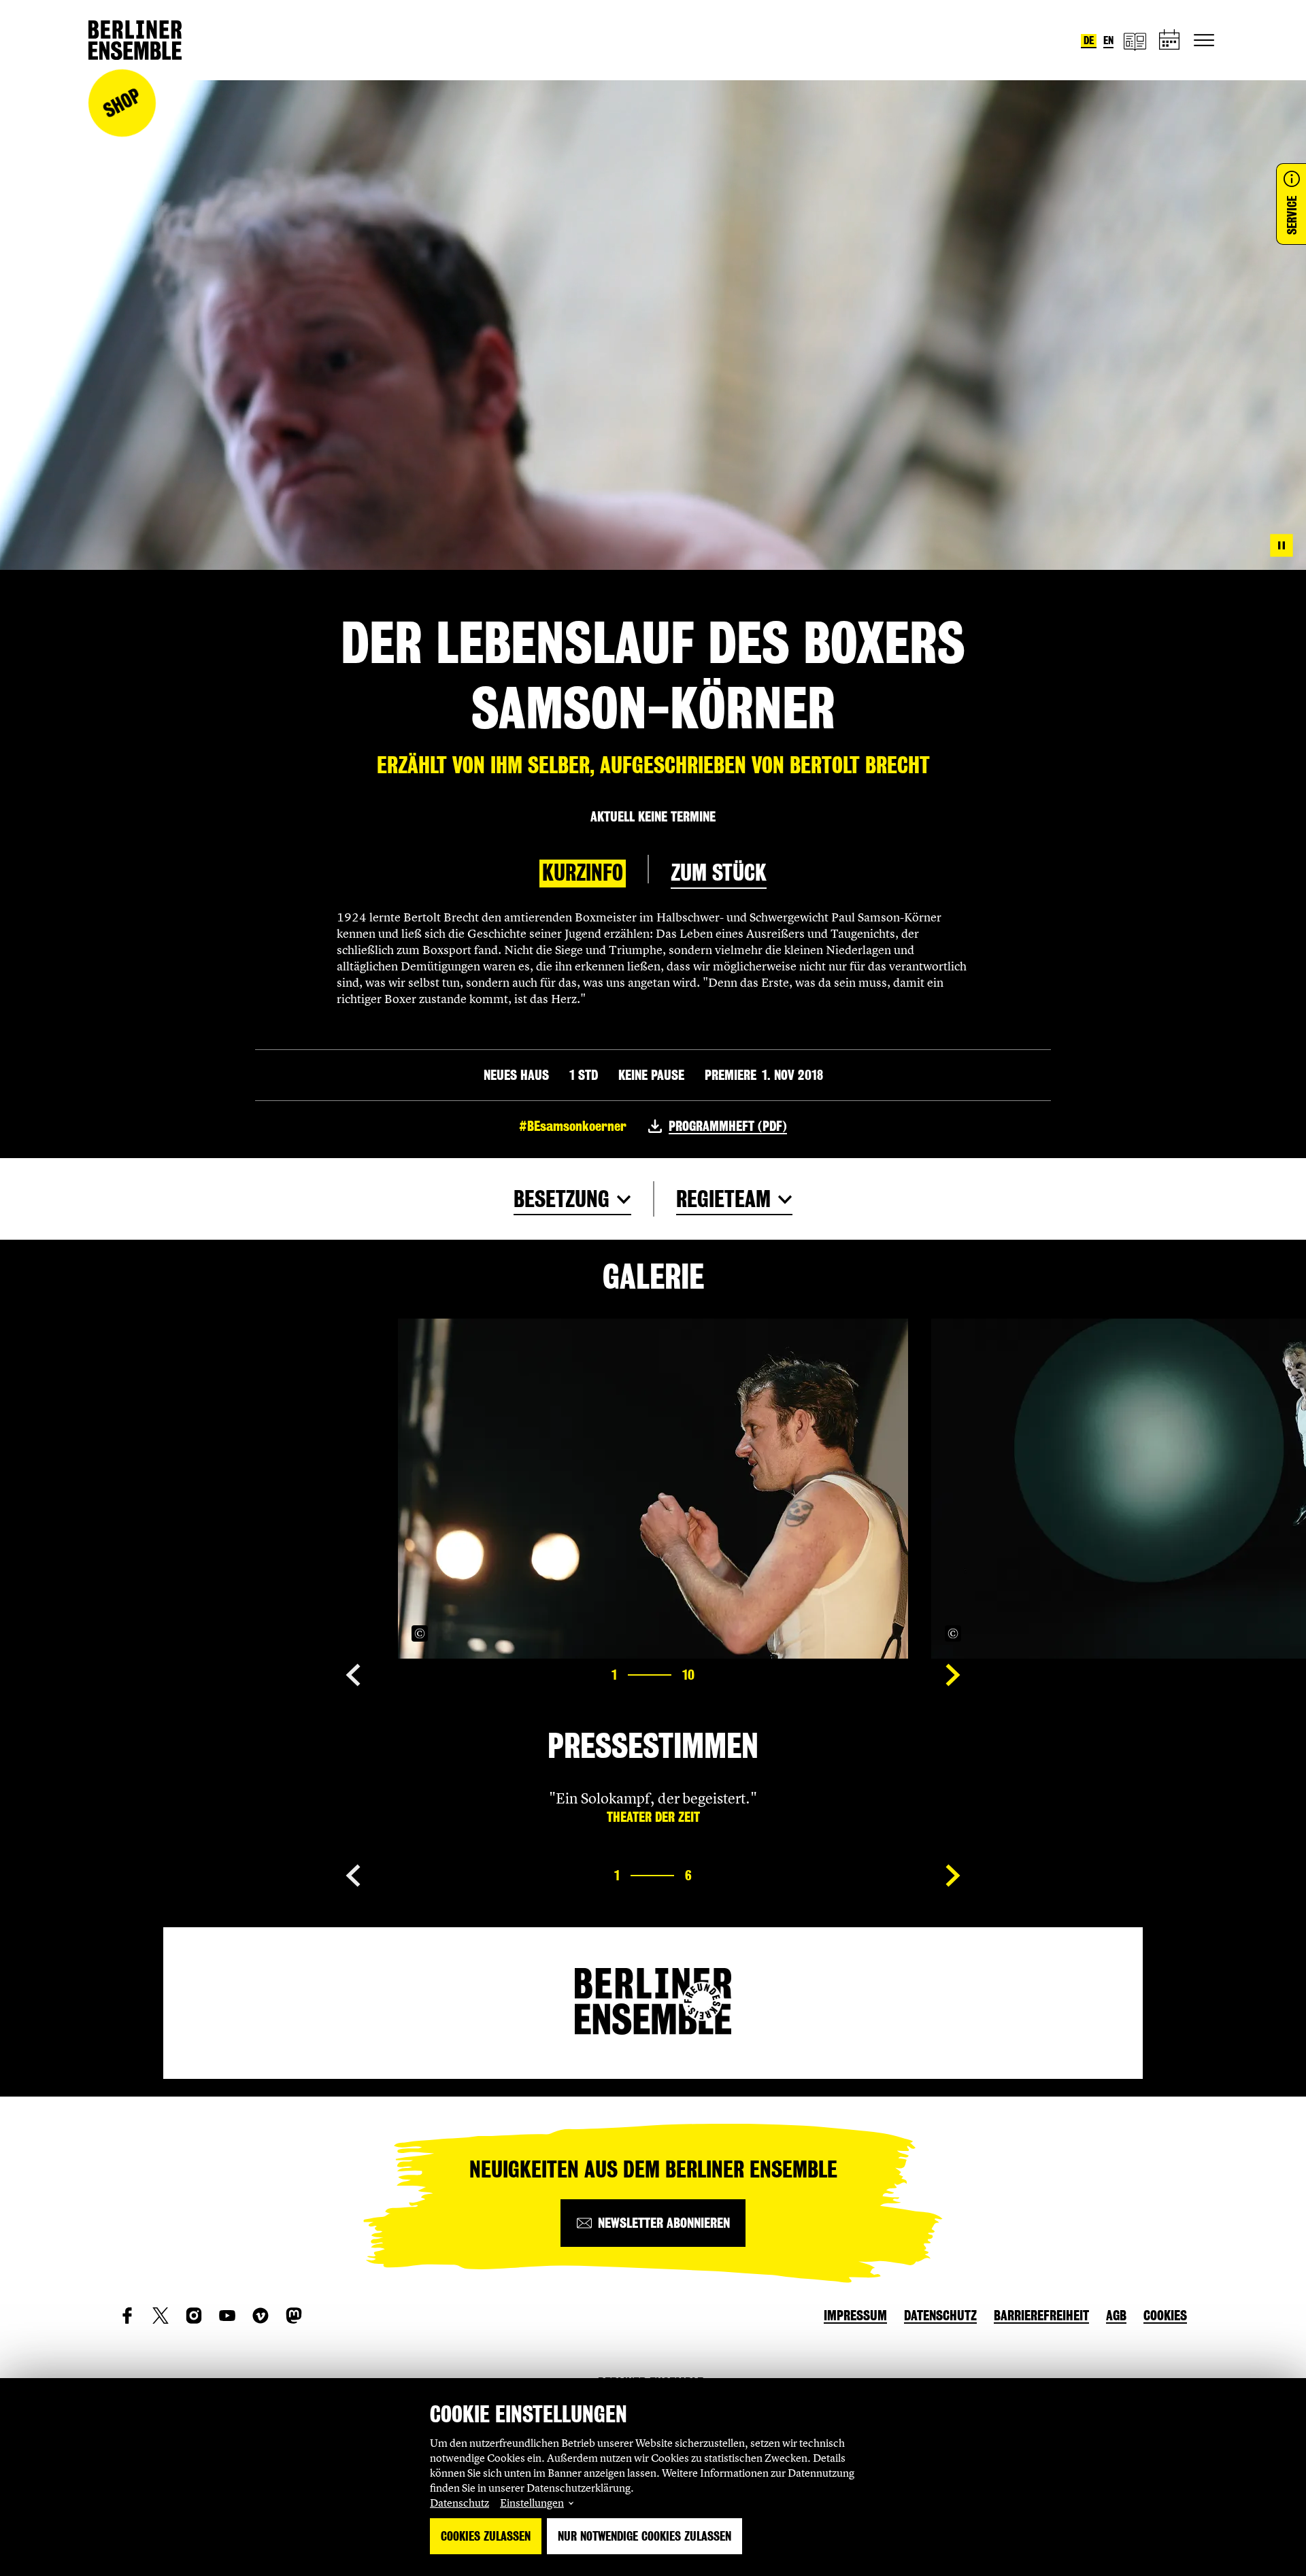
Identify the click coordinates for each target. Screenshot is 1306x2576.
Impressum (855, 2316)
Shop (122, 103)
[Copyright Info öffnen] (420, 1633)
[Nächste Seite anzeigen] (953, 1675)
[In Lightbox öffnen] (883, 1633)
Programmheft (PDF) (728, 1126)
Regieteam (723, 1199)
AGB (1116, 2316)
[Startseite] (135, 40)
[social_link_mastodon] (294, 2316)
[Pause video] (1282, 545)
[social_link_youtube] (227, 2316)
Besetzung (562, 1199)
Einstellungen (532, 2503)
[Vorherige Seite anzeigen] (353, 1675)
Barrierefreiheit (1041, 2316)
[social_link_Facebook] (127, 2316)
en (1108, 40)
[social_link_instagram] (194, 2316)
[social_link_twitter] (161, 2316)
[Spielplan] (1170, 40)
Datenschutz (459, 2503)
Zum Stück (719, 873)
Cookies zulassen (486, 2536)
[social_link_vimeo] (261, 2316)
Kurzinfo (583, 873)
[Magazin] (1135, 40)
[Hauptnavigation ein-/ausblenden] (1204, 40)
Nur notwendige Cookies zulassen (644, 2536)
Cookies (1165, 2316)
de (1089, 40)
